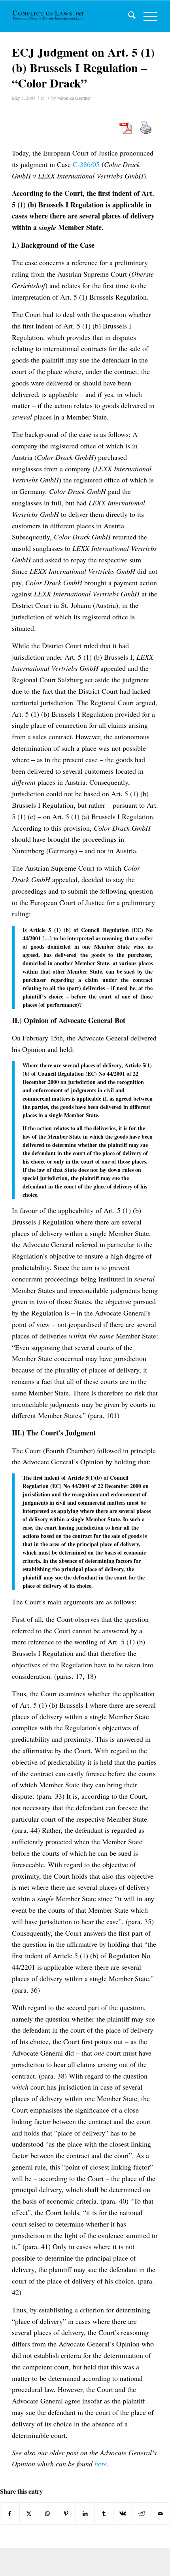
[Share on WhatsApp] (48, 2513)
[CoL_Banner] (49, 16)
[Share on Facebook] (10, 2513)
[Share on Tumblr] (104, 2513)
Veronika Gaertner (74, 98)
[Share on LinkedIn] (85, 2513)
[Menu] (146, 16)
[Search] (128, 16)
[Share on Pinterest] (67, 2513)
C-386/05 (87, 164)
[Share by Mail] (160, 2513)
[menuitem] (128, 16)
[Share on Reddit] (142, 2513)
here (101, 2464)
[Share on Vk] (123, 2513)
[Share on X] (29, 2513)
